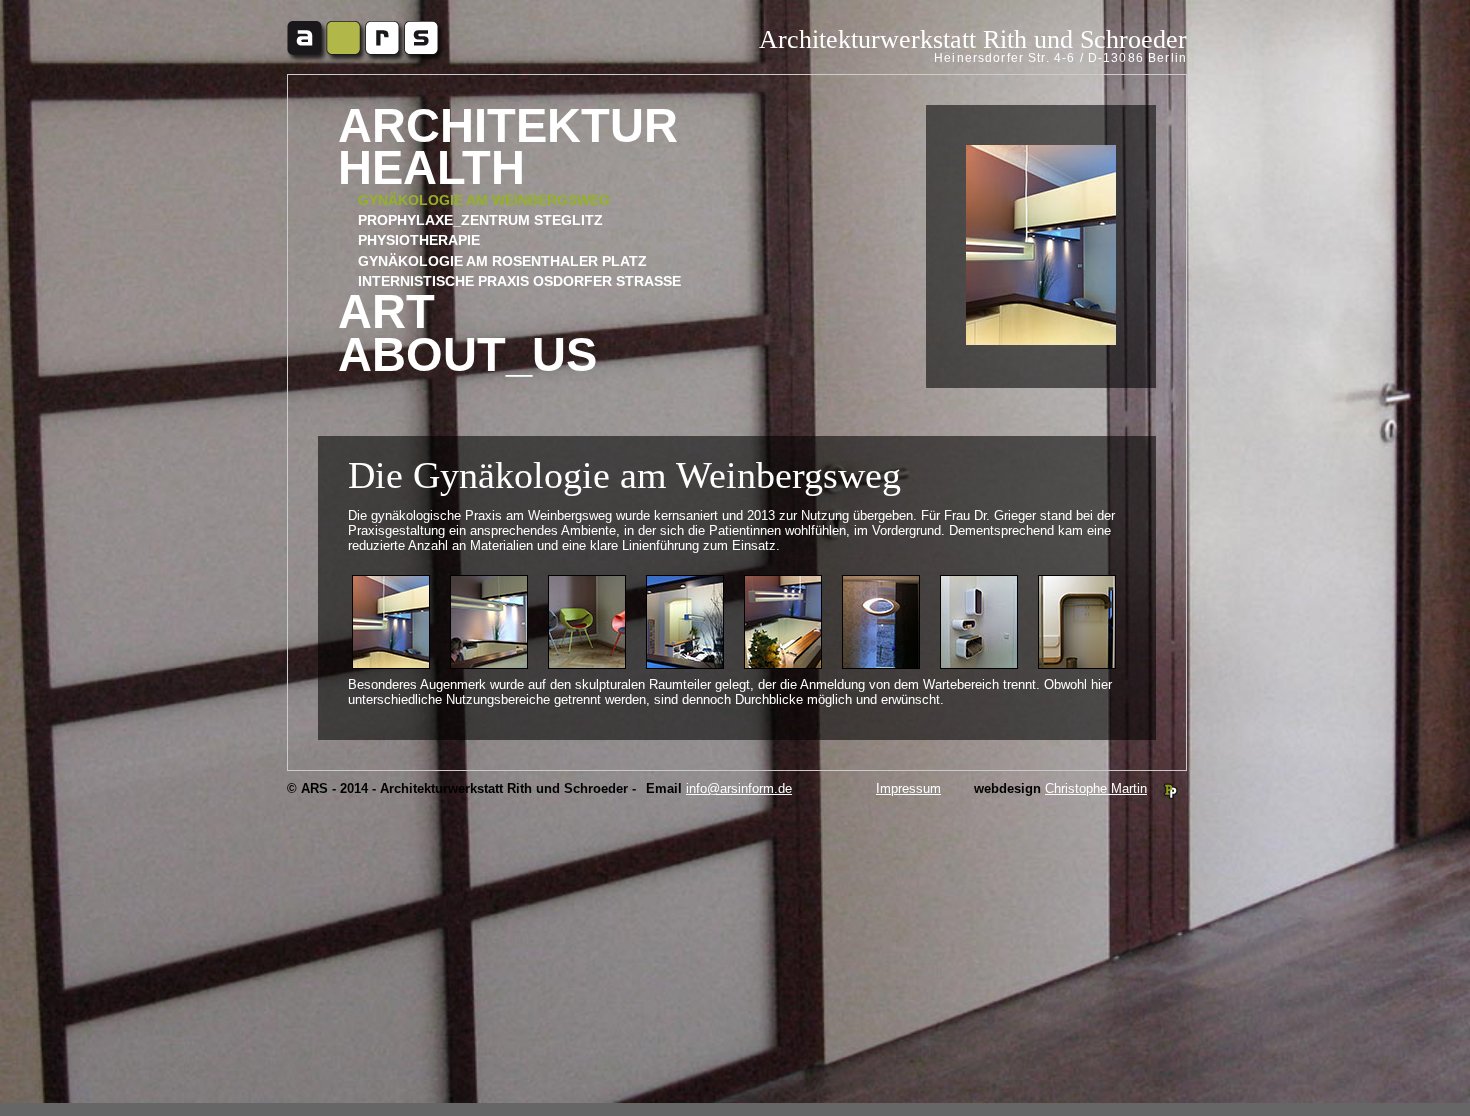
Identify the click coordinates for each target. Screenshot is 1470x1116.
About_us (467, 355)
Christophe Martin (1096, 788)
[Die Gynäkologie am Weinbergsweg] (489, 664)
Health (431, 168)
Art (386, 312)
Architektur (508, 126)
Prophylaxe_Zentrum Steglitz (480, 220)
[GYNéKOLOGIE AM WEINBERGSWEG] (391, 664)
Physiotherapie (419, 240)
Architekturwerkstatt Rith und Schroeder (973, 39)
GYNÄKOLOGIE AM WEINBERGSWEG (484, 200)
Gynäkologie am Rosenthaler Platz (502, 261)
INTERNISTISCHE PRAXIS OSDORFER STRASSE (519, 281)
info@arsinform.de (739, 788)
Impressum (908, 788)
